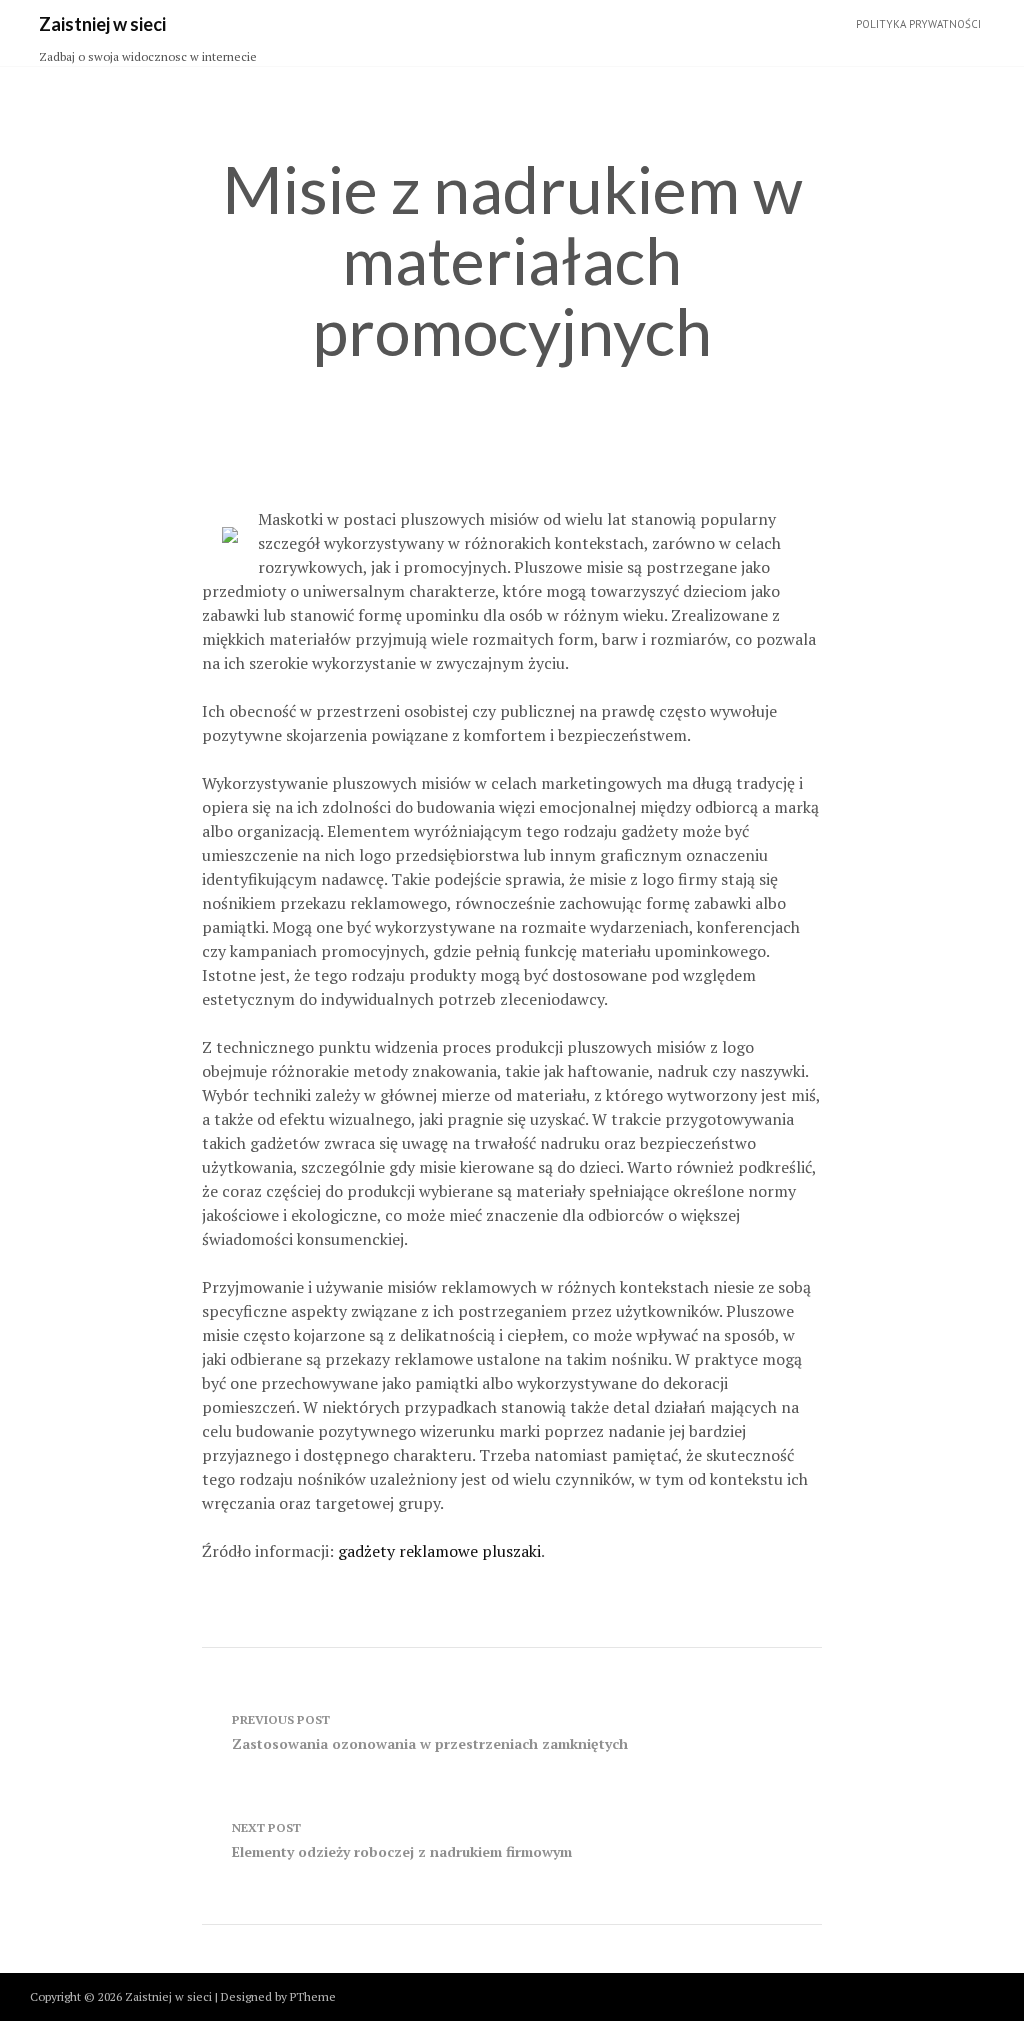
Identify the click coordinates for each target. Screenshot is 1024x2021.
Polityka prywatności (918, 24)
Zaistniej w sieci (102, 24)
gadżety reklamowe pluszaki (439, 1551)
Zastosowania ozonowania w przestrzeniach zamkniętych (430, 1732)
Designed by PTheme (278, 1996)
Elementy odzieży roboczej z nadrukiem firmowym (402, 1840)
